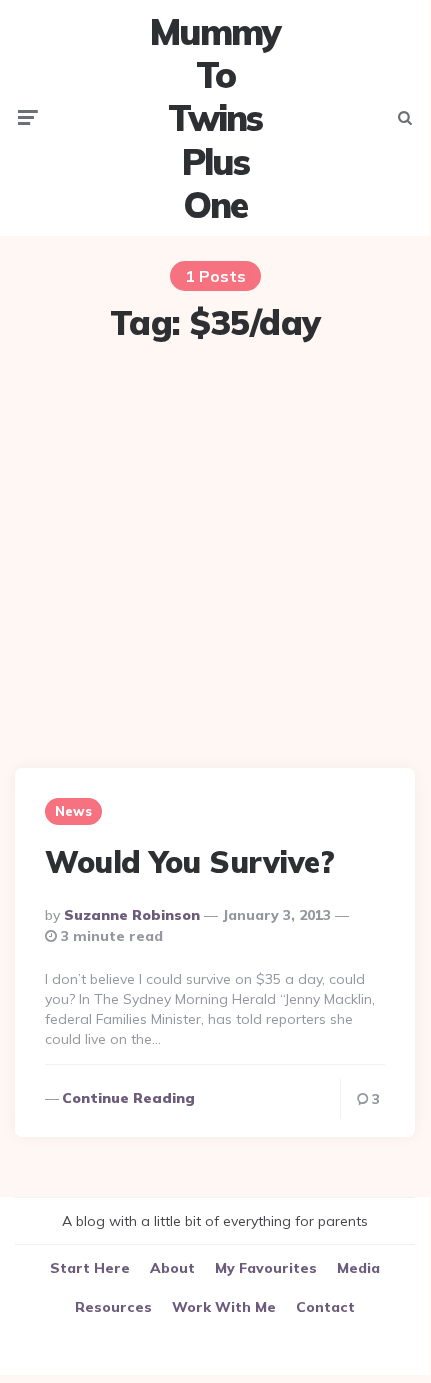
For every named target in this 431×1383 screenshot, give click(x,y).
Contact (325, 1307)
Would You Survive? (189, 862)
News (73, 811)
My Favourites (266, 1268)
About (172, 1268)
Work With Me (224, 1307)
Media (358, 1268)
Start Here (90, 1268)
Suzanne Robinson (132, 915)
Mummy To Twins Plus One (215, 118)
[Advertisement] (215, 558)
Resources (113, 1307)
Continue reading (128, 1098)
